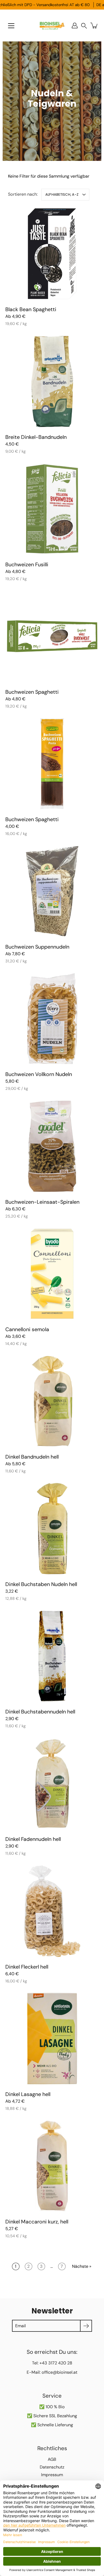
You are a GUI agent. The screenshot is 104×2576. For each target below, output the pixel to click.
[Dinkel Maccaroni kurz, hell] (52, 2166)
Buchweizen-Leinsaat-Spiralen (42, 1202)
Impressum (52, 2475)
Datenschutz (52, 2467)
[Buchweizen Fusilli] (52, 509)
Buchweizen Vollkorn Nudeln (39, 1074)
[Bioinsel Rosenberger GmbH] (52, 25)
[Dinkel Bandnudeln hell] (52, 1401)
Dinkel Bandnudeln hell (32, 1457)
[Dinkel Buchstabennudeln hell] (52, 1656)
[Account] (75, 25)
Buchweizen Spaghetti (32, 692)
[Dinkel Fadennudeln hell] (52, 1783)
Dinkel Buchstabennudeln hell (40, 1712)
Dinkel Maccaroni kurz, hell (37, 2221)
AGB (52, 2459)
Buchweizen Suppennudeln (37, 947)
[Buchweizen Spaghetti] (52, 636)
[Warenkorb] (94, 25)
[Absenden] (86, 2326)
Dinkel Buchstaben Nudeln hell (41, 1584)
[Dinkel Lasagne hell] (52, 2039)
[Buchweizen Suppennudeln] (52, 891)
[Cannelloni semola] (52, 1274)
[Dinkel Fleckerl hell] (52, 1911)
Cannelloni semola (27, 1329)
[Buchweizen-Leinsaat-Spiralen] (52, 1146)
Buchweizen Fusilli (27, 564)
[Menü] (11, 26)
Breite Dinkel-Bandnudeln (36, 437)
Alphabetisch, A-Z (62, 194)
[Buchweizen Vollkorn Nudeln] (52, 1019)
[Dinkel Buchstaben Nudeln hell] (52, 1529)
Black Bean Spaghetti (31, 309)
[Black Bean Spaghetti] (52, 254)
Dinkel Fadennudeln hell (33, 1839)
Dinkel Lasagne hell (28, 2094)
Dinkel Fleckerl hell (27, 1967)
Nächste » (82, 2266)
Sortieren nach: (23, 194)
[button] (84, 26)
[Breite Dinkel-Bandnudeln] (52, 381)
